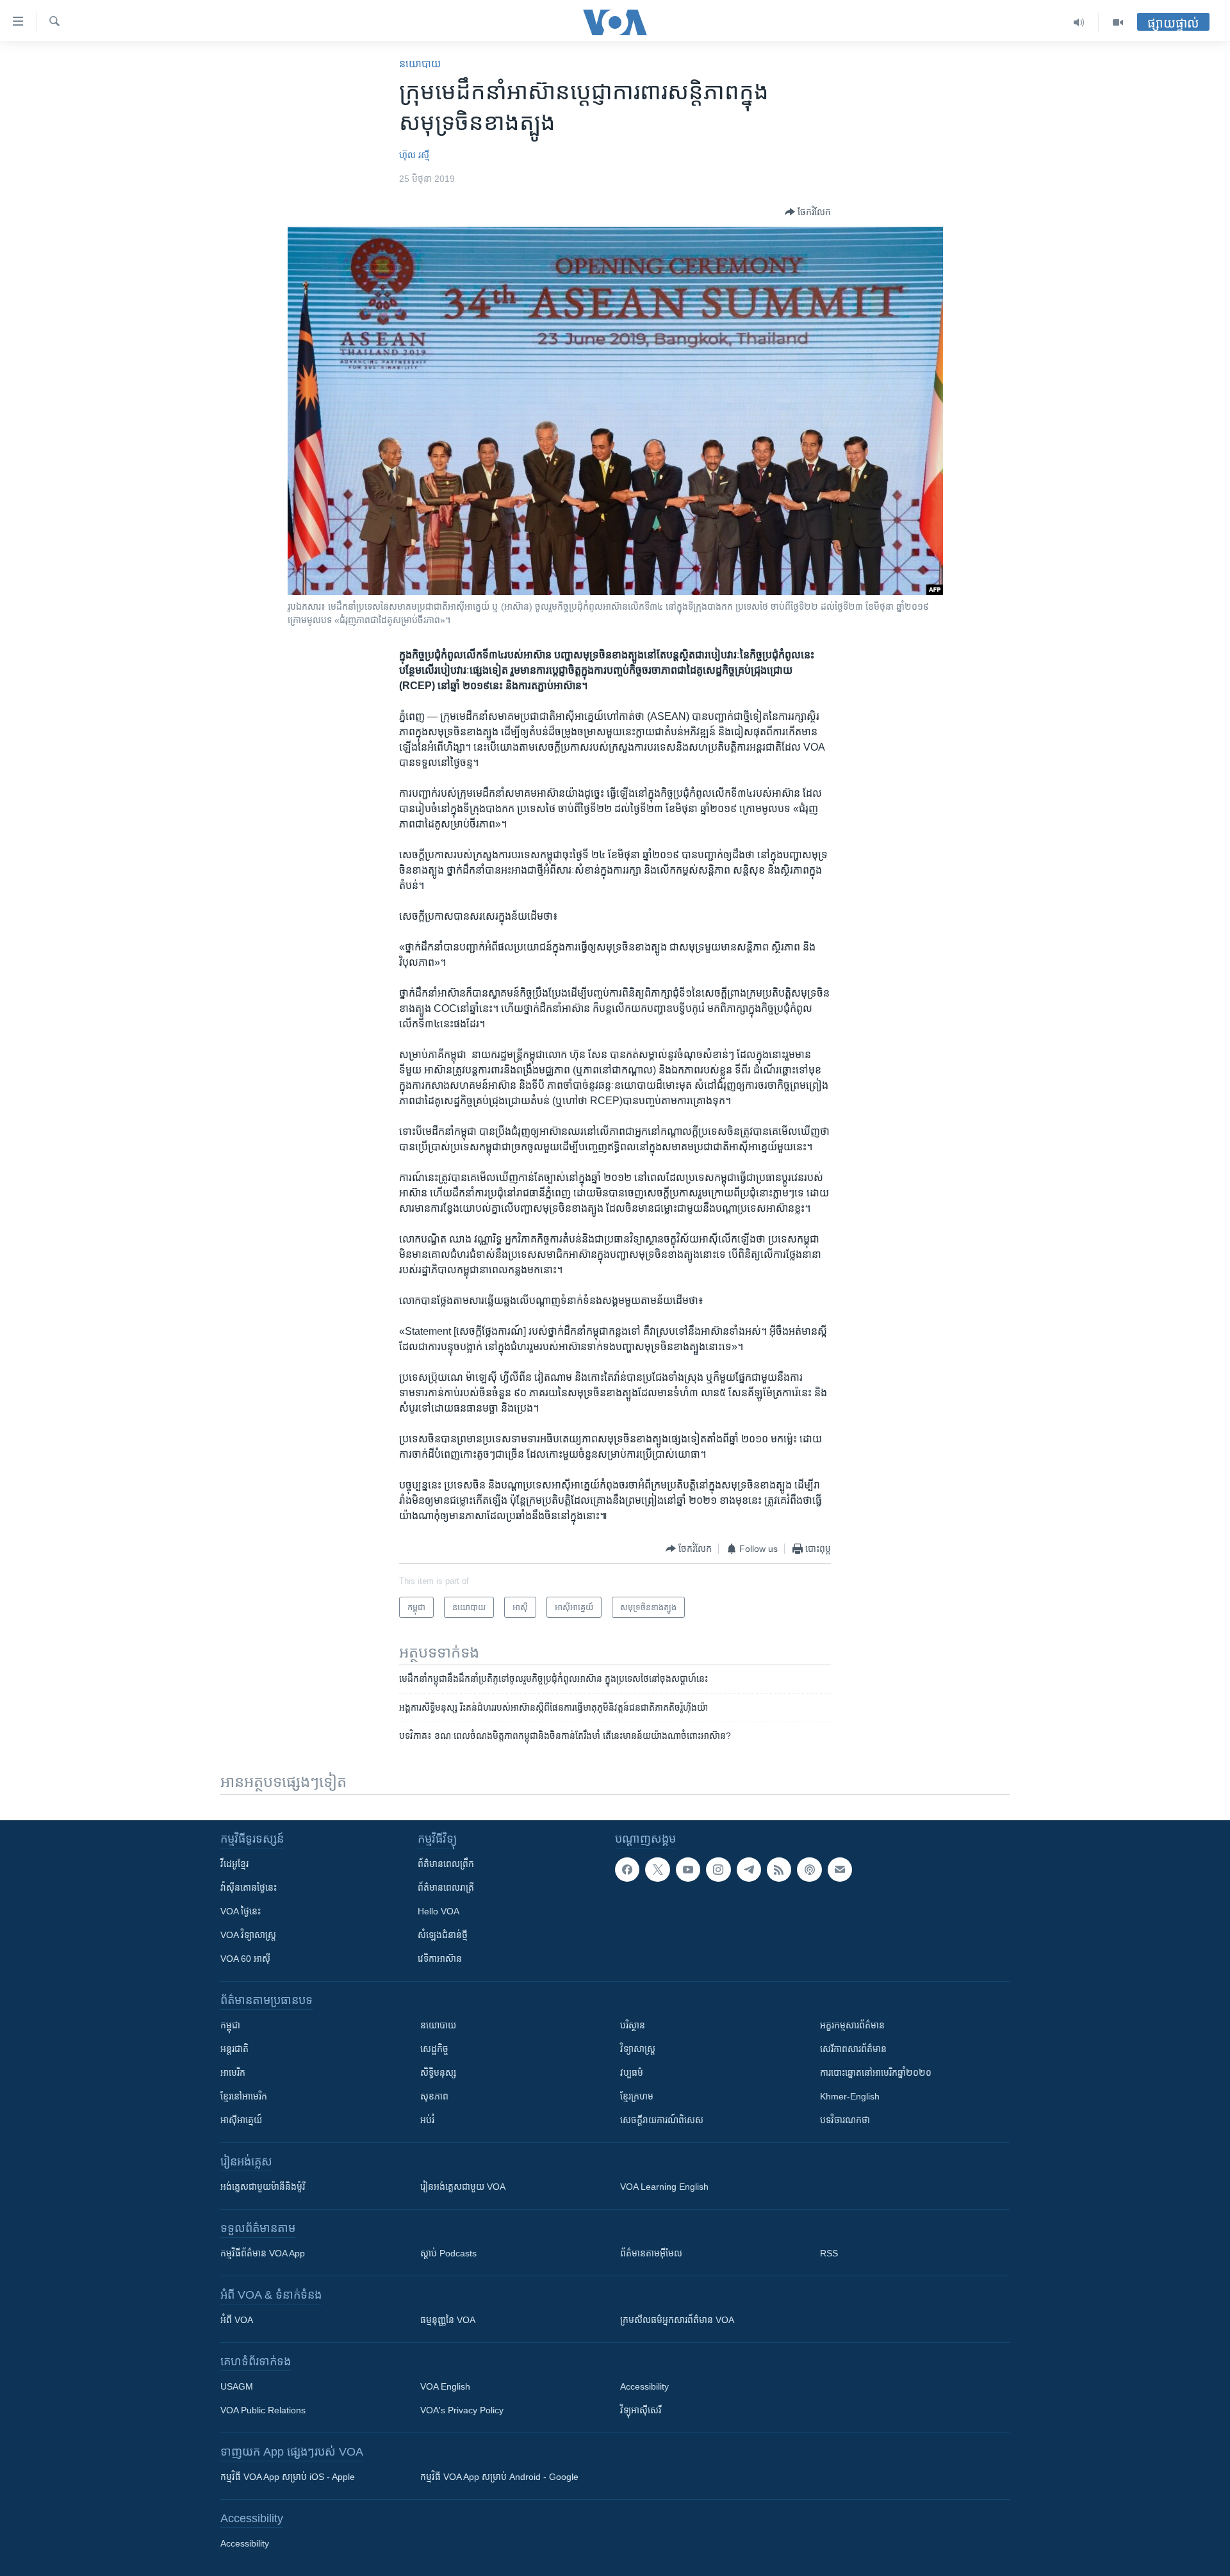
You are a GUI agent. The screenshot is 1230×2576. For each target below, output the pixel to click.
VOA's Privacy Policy (462, 2410)
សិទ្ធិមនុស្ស (438, 2073)
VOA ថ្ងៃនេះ (241, 1911)
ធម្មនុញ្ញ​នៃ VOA (448, 2320)
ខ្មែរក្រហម (637, 2096)
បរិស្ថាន (633, 2025)
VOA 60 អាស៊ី (245, 1959)
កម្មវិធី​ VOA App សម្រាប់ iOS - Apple (288, 2477)
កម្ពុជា (230, 2025)
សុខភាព (434, 2096)
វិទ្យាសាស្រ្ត (638, 2049)
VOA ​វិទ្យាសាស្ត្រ (248, 1935)
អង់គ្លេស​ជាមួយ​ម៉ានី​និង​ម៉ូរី (263, 2187)
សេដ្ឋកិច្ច (434, 2049)
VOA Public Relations (263, 2410)
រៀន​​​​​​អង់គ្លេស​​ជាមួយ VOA (463, 2187)
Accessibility (644, 2386)
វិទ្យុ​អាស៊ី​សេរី (641, 2410)
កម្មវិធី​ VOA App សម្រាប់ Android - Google (499, 2477)
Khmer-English (850, 2096)
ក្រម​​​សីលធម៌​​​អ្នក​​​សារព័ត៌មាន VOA (677, 2320)
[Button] (808, 212)
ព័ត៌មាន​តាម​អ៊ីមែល (651, 2253)
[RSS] (779, 1870)
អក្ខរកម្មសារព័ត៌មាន (852, 2025)
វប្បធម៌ (632, 2073)
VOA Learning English (664, 2187)
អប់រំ (427, 2120)
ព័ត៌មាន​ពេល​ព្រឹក (446, 1864)
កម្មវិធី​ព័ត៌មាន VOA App (263, 2253)
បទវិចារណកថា (845, 2120)
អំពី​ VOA (237, 2320)
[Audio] (1079, 22)
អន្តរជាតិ (234, 2049)
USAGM (237, 2386)
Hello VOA (439, 1911)
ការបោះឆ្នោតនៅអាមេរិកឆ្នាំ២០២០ (876, 2073)
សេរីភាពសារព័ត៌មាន (853, 2049)
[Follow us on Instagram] (718, 1870)
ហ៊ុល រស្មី (414, 155)
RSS (829, 2253)
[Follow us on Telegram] (749, 1870)
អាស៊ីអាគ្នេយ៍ (241, 2120)
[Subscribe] (840, 1870)
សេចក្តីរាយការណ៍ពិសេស (662, 2120)
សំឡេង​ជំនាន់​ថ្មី (443, 1935)
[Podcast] (809, 1870)
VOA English (445, 2386)
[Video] (1118, 22)
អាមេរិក (233, 2073)
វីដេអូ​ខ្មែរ (234, 1864)
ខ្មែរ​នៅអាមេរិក (244, 2096)
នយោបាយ (420, 64)
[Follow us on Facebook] (627, 1870)
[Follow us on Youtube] (688, 1870)
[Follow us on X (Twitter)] (657, 1870)
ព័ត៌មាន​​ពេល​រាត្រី (446, 1887)
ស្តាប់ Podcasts (448, 2253)
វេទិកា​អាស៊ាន (440, 1959)
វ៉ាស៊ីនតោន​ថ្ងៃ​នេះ (249, 1887)
